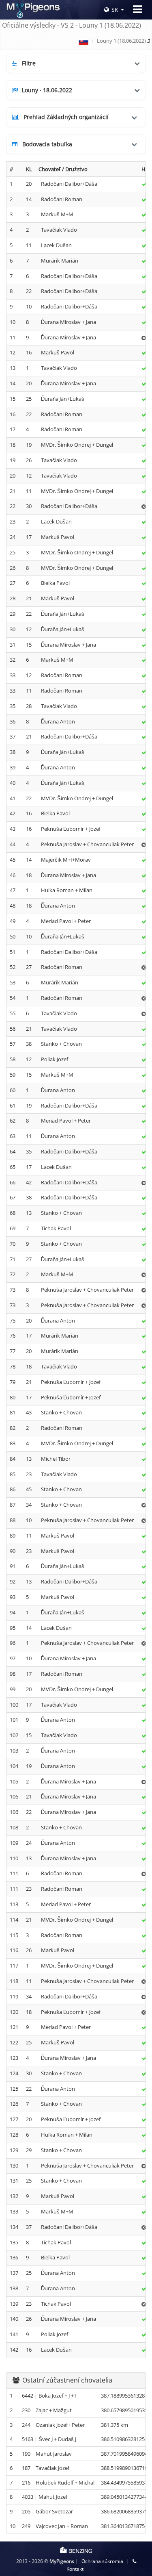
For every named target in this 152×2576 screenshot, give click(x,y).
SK (115, 10)
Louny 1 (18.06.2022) (121, 41)
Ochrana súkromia (102, 2561)
